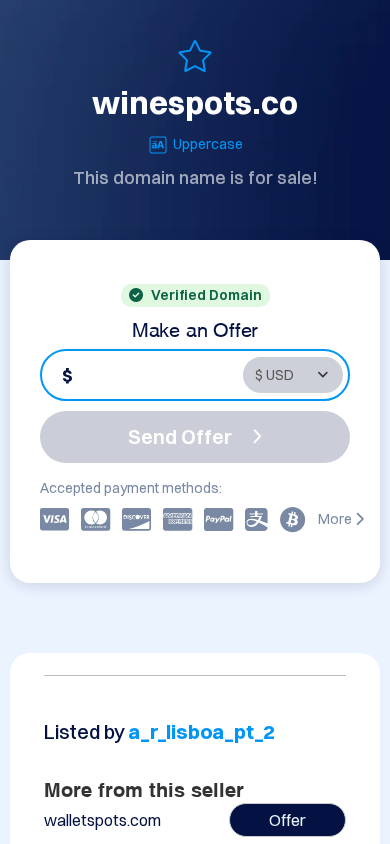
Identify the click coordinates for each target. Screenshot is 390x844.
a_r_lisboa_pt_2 (201, 731)
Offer (287, 820)
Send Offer (180, 436)
